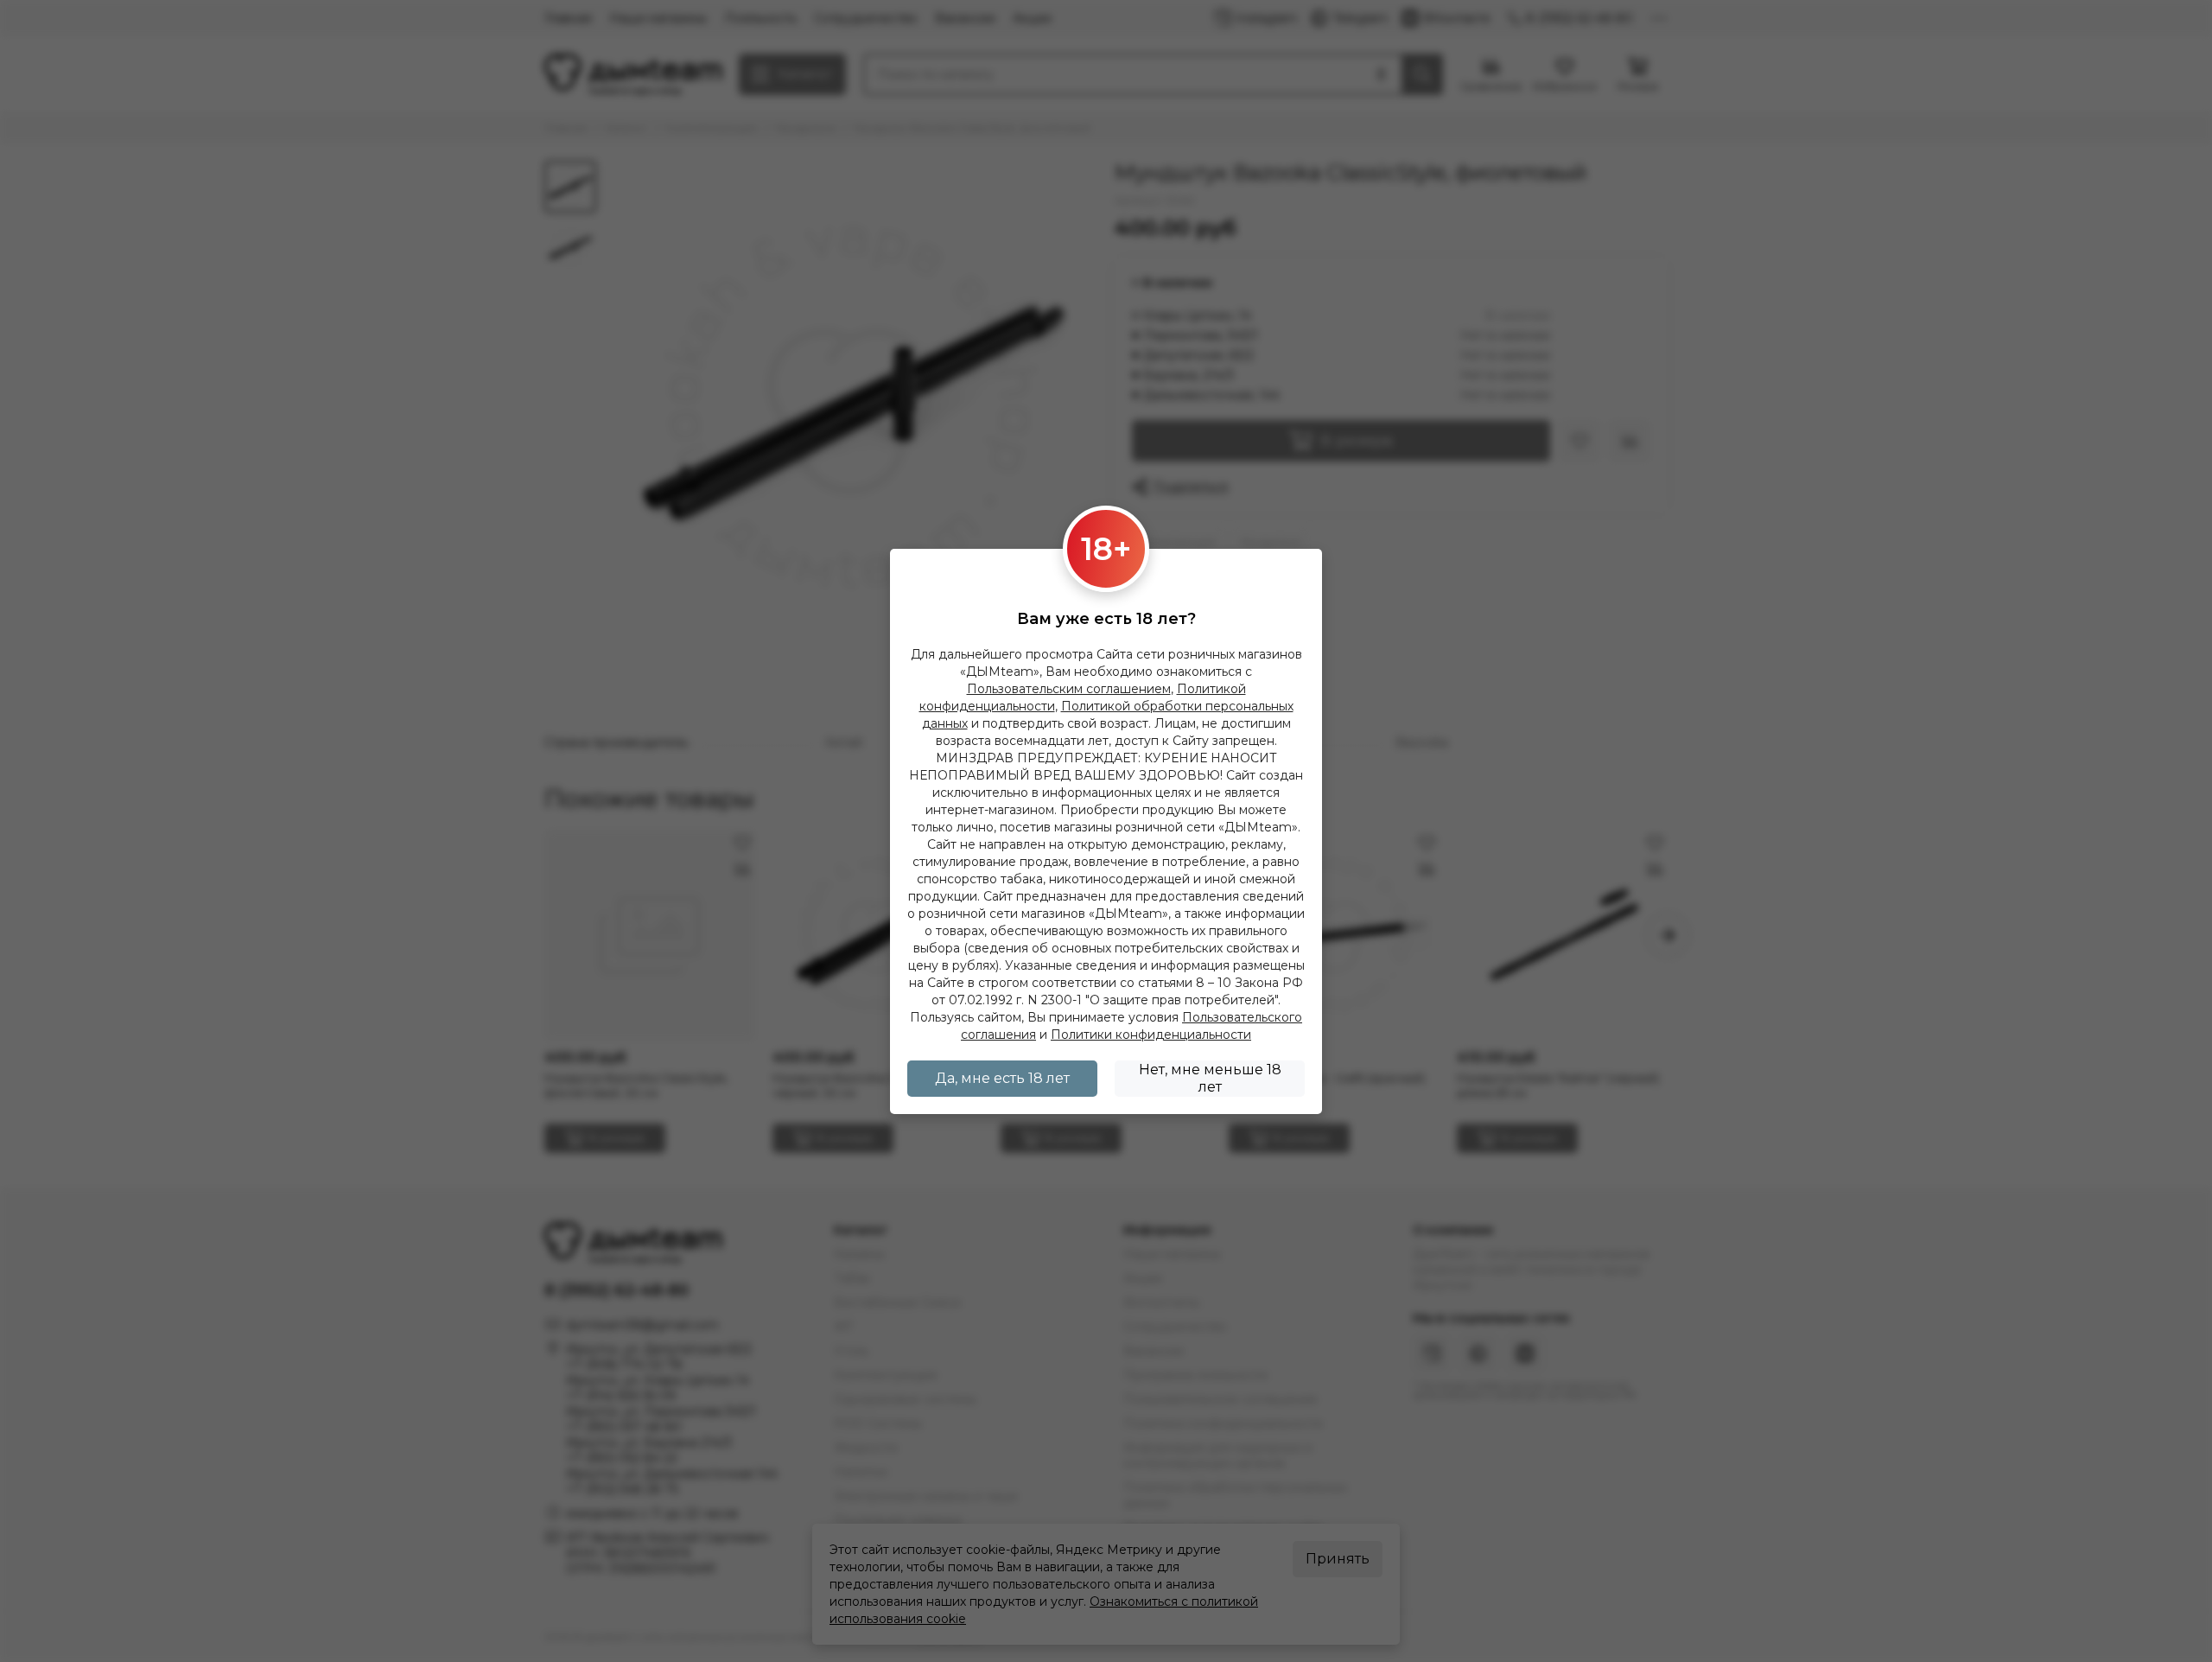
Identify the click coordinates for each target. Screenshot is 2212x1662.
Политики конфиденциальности (1151, 1035)
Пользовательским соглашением (1069, 689)
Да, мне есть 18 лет (1002, 1078)
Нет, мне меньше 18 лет (1210, 1078)
